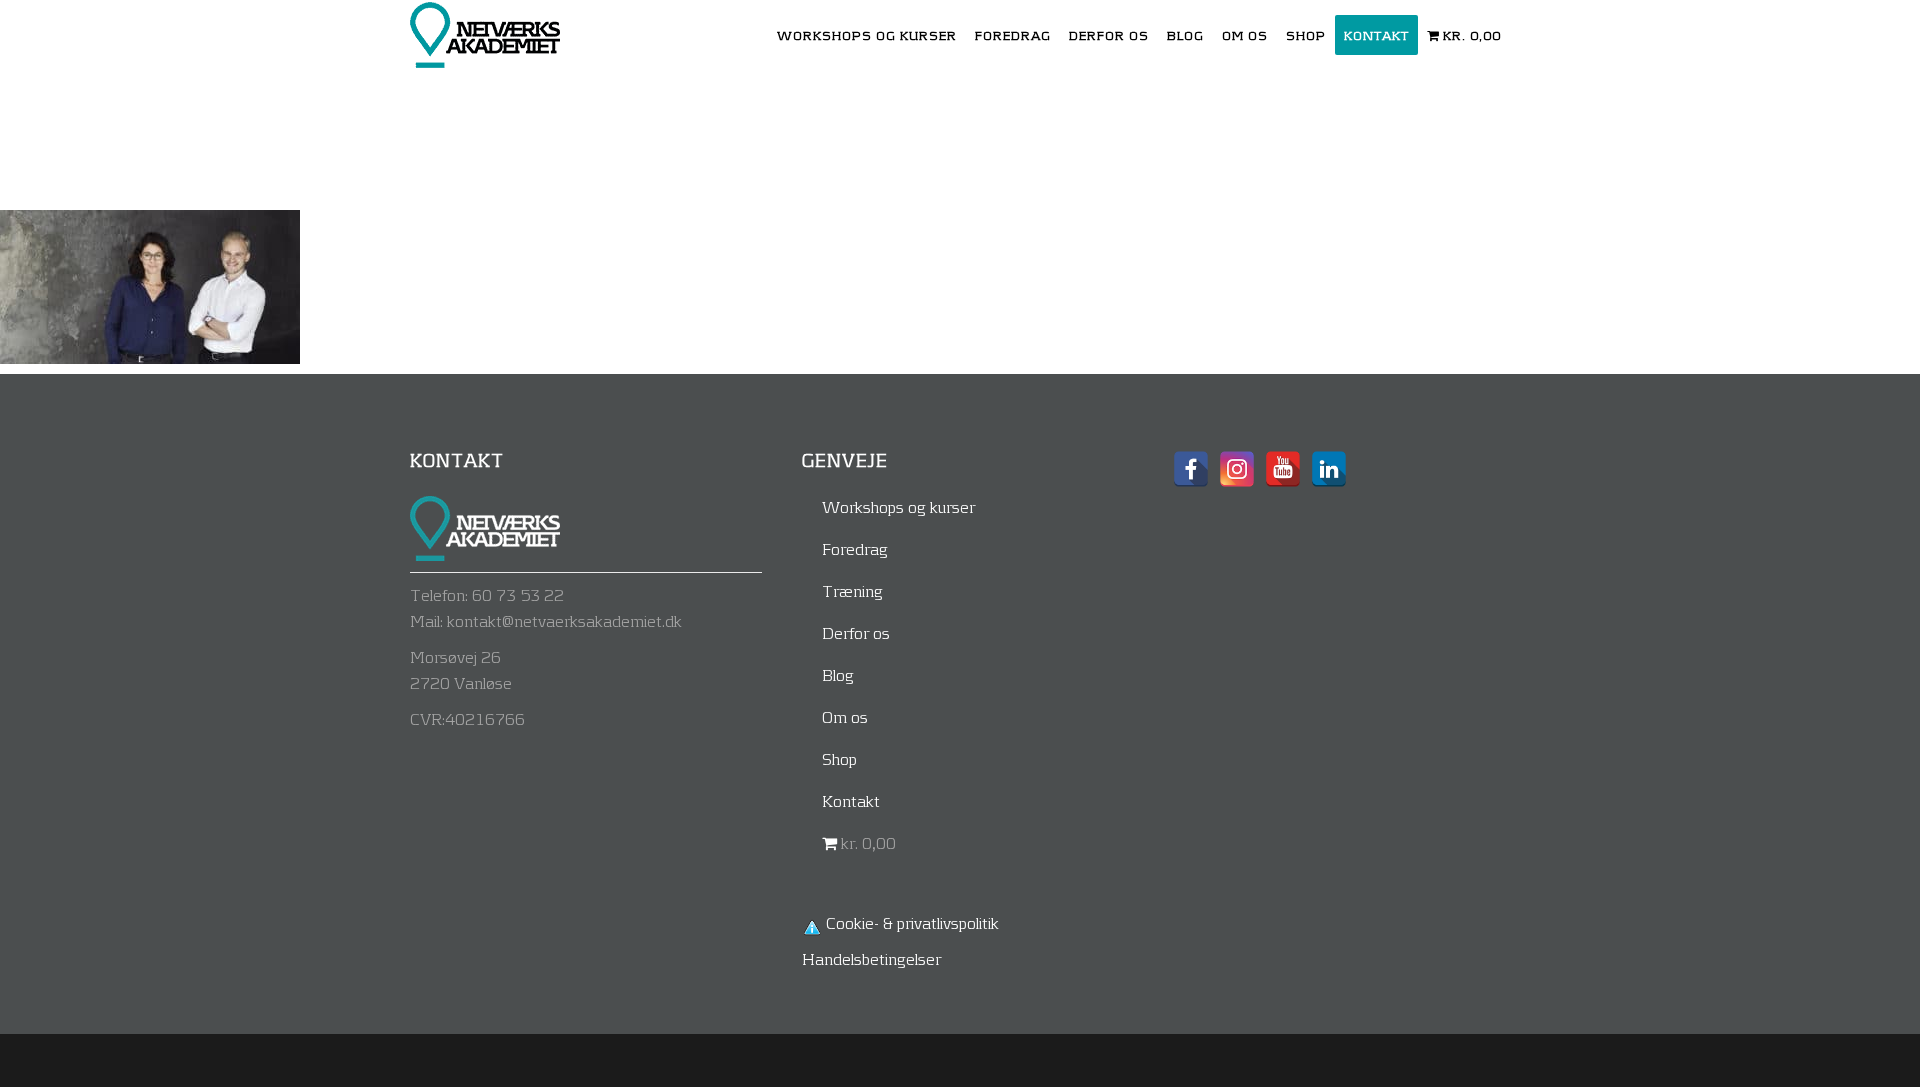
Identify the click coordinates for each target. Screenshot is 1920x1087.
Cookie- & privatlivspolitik (912, 922)
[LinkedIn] (1329, 469)
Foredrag (855, 548)
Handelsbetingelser (871, 958)
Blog (838, 674)
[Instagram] (1237, 469)
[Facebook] (1191, 469)
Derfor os (856, 632)
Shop (839, 758)
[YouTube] (1283, 469)
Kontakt (851, 800)
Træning (852, 590)
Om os (845, 716)
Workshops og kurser (898, 506)
